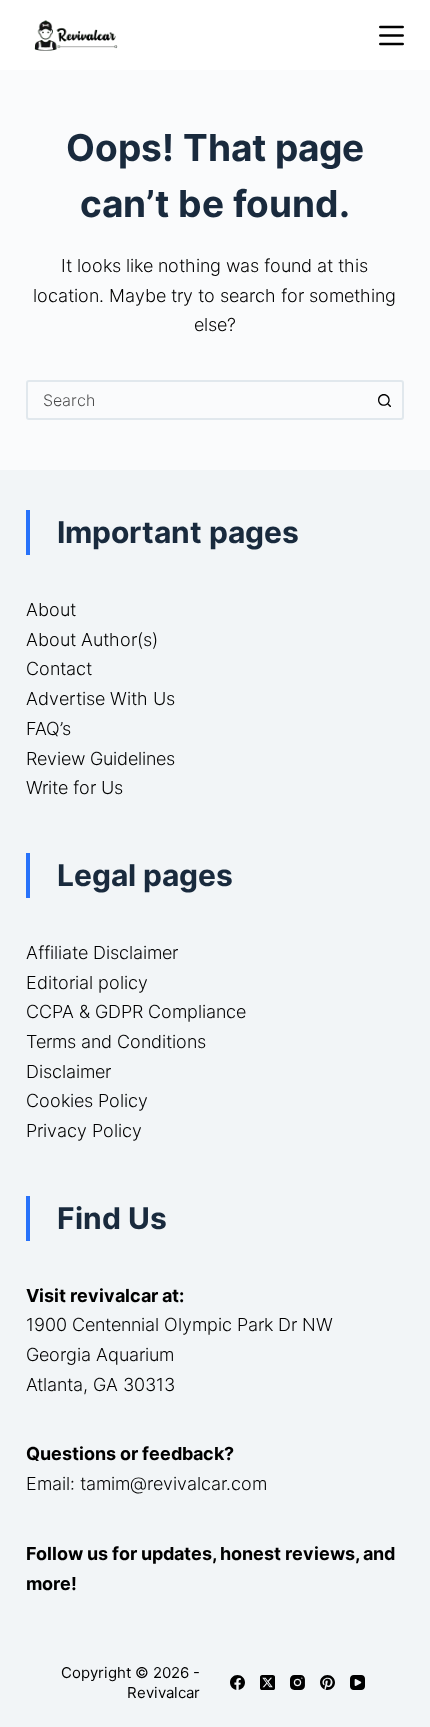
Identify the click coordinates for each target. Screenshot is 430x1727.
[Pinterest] (327, 1682)
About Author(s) (92, 639)
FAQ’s (48, 728)
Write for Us (74, 787)
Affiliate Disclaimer (102, 952)
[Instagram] (297, 1682)
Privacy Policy (84, 1130)
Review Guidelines (100, 758)
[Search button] (384, 400)
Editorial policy (87, 982)
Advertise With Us (100, 698)
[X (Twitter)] (267, 1682)
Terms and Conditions (116, 1041)
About (51, 609)
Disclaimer (68, 1071)
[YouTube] (357, 1682)
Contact (59, 668)
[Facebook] (237, 1682)
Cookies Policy (87, 1100)
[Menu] (391, 35)
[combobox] (197, 400)
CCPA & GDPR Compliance (136, 1011)
